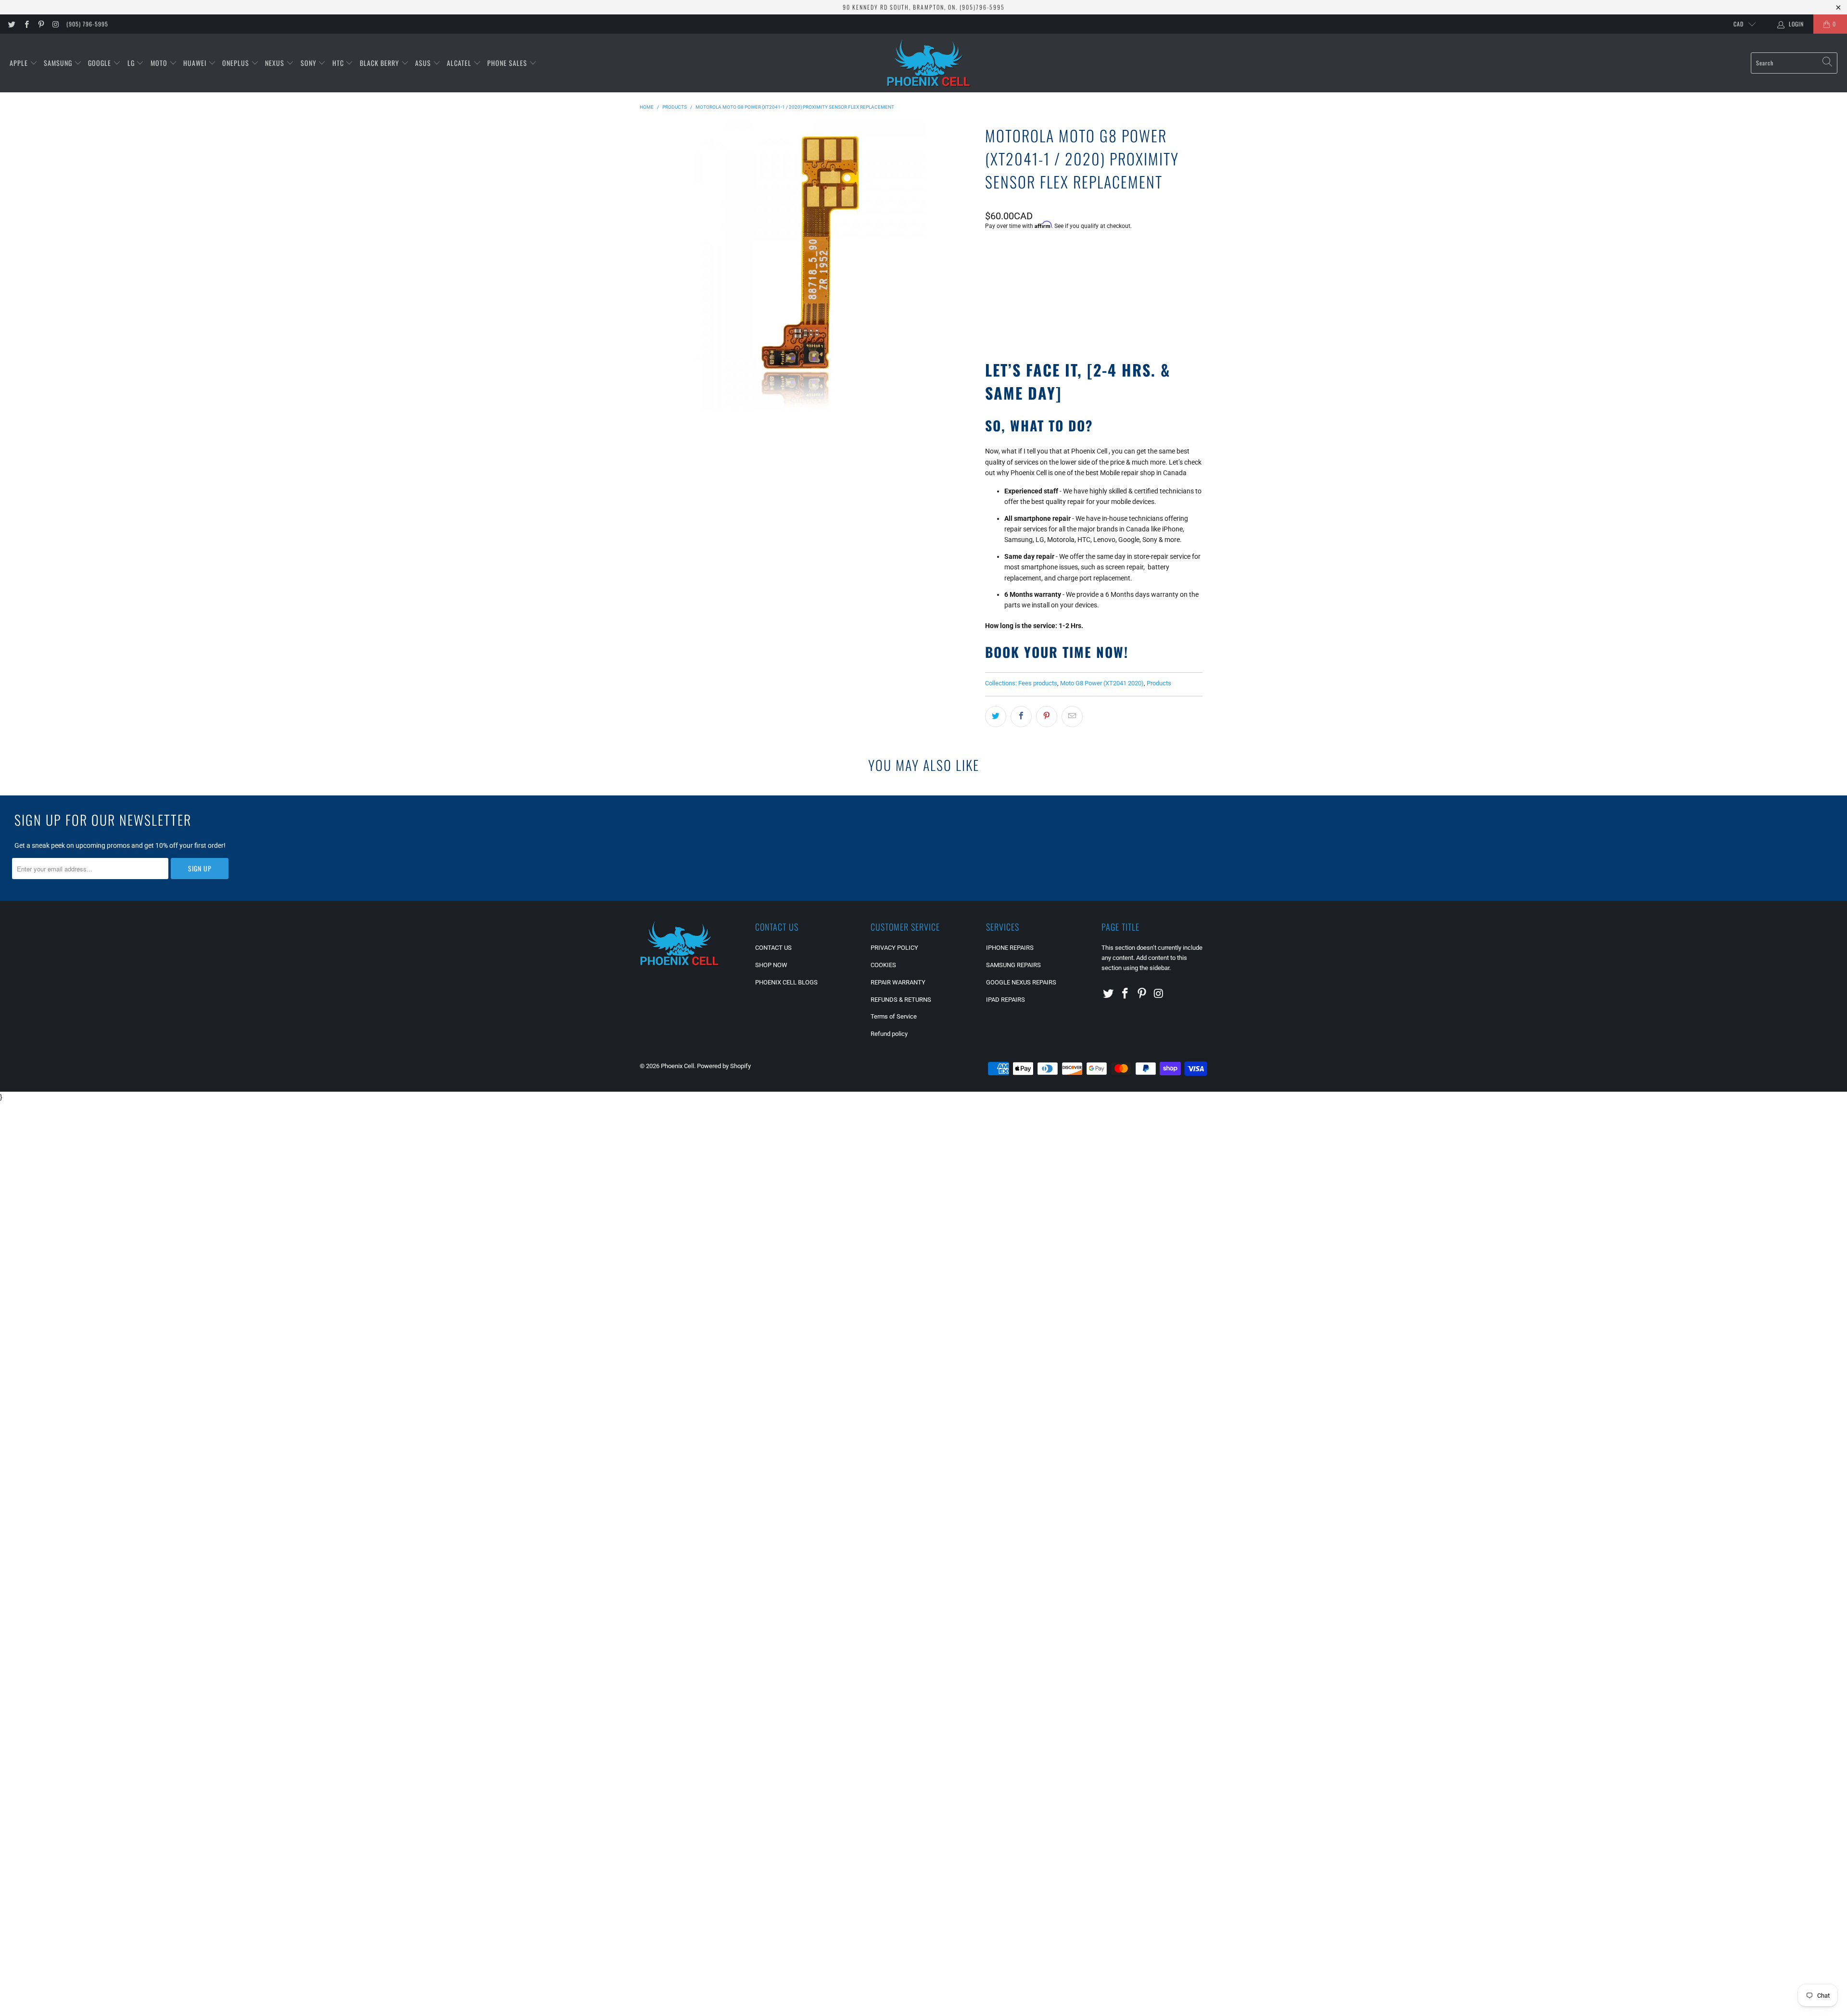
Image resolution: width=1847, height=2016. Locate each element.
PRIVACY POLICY (894, 948)
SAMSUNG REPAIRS (1013, 965)
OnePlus (237, 63)
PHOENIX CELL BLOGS (786, 982)
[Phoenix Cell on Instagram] (55, 24)
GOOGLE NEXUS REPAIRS (1021, 982)
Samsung (59, 63)
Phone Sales (508, 63)
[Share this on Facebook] (1021, 717)
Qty (990, 252)
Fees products (1038, 683)
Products (1159, 683)
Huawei (196, 63)
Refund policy (889, 1034)
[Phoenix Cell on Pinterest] (41, 24)
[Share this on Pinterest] (1047, 717)
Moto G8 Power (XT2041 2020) (1102, 683)
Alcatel (460, 63)
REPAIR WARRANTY (898, 982)
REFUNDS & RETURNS (901, 1000)
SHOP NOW (771, 965)
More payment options (1147, 320)
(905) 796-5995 (87, 24)
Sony (310, 63)
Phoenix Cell (677, 1066)
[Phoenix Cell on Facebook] (26, 24)
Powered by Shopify (724, 1066)
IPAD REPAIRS (1006, 1000)
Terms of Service (894, 1016)
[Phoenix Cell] (929, 63)
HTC (339, 63)
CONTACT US (773, 948)
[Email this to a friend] (1072, 717)
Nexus (276, 63)
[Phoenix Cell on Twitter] (11, 24)
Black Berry (380, 63)
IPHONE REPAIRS (1010, 948)
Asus (424, 63)
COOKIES (883, 965)
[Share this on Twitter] (996, 717)
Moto (160, 63)
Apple (20, 63)
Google (101, 63)
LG (132, 63)
